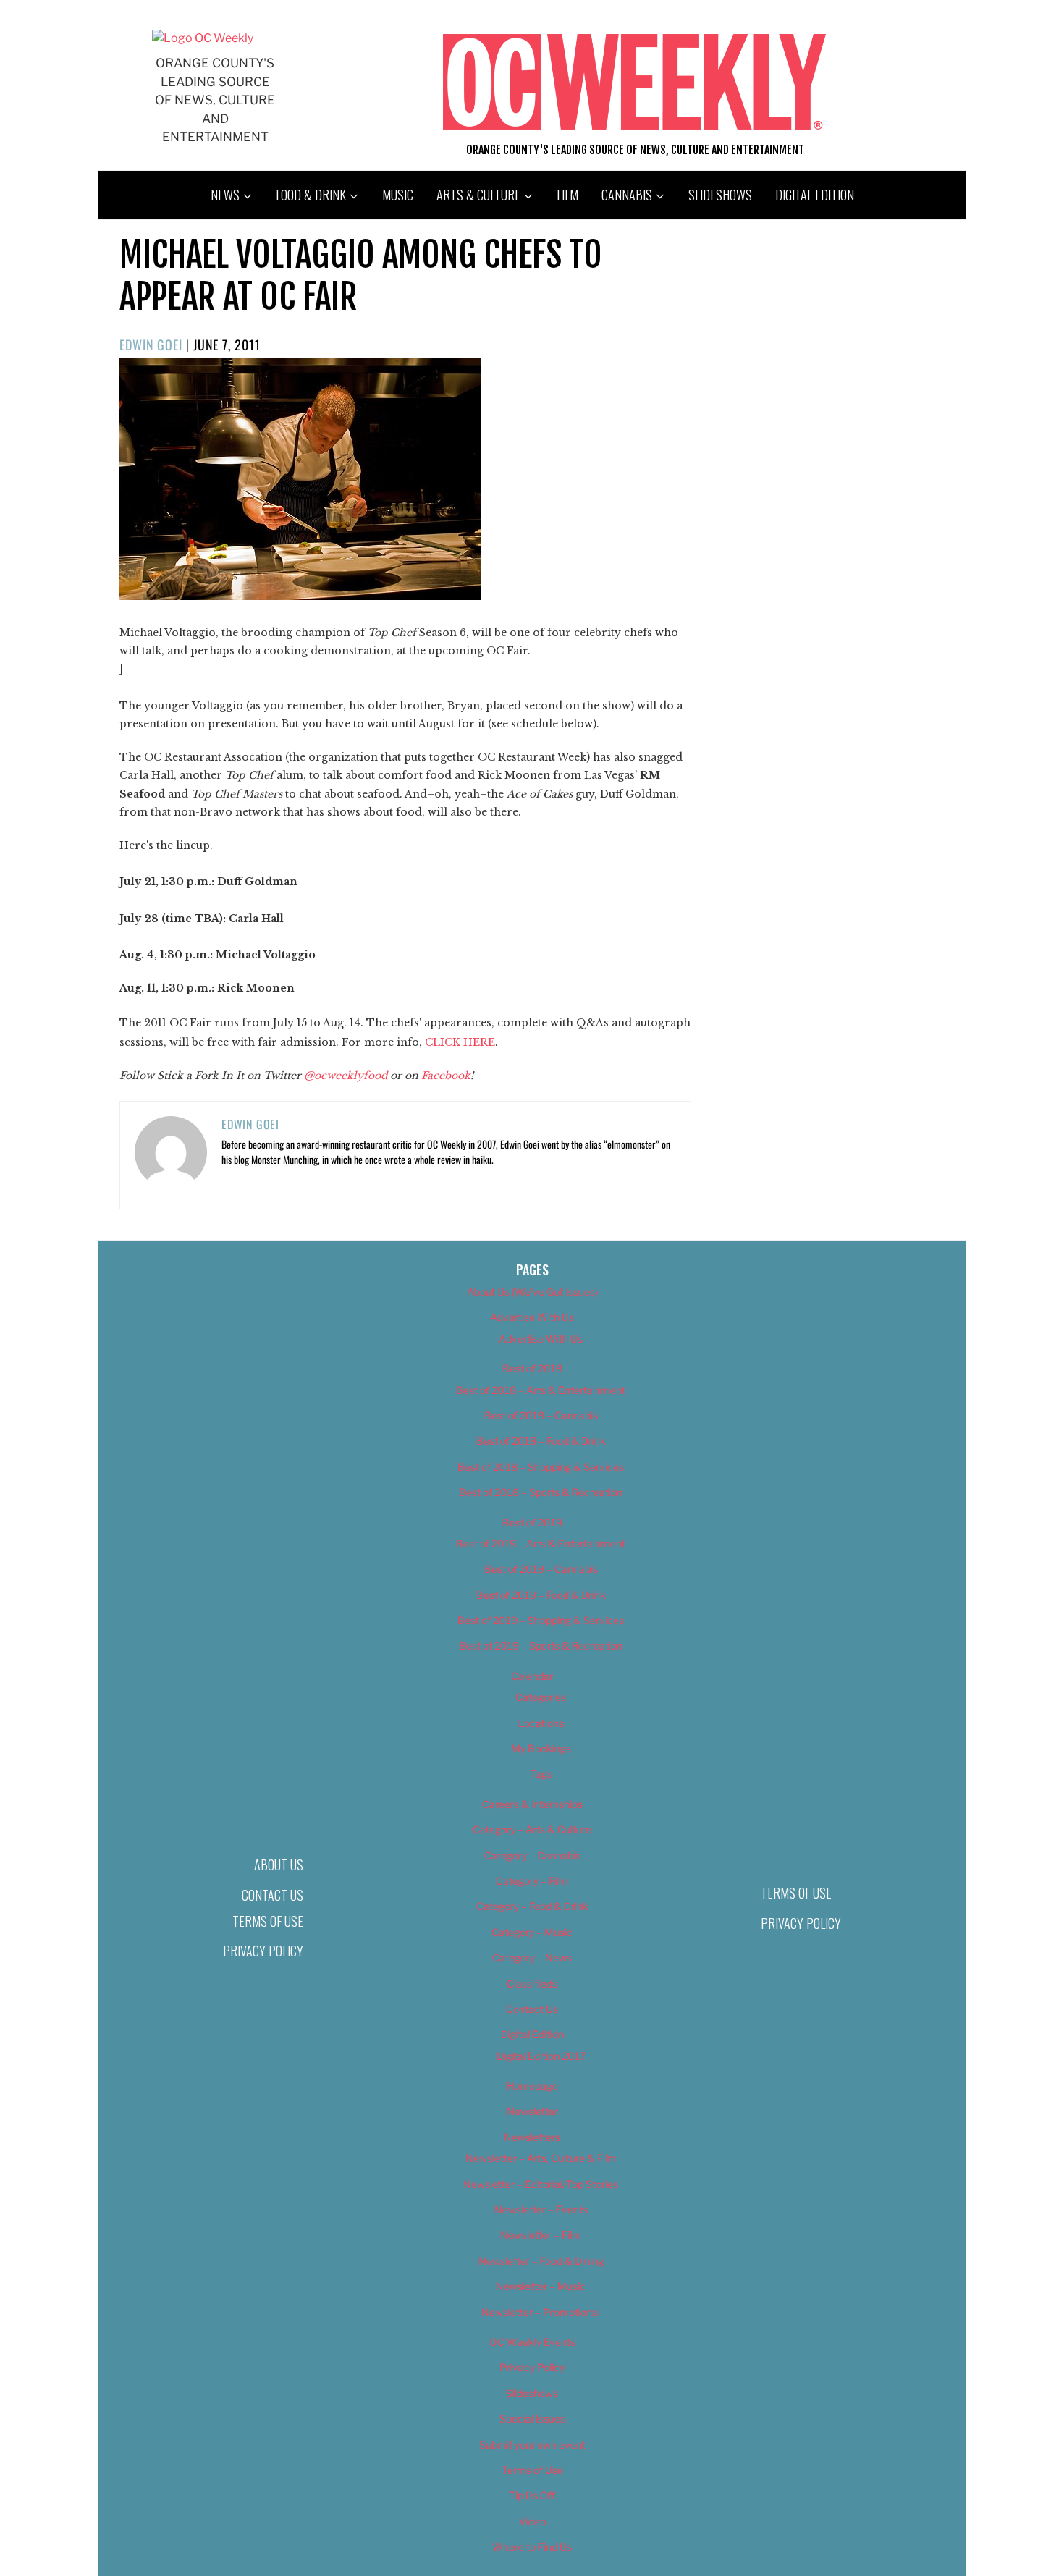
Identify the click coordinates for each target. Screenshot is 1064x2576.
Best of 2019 (532, 1523)
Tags (541, 1774)
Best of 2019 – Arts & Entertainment (541, 1544)
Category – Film (532, 1881)
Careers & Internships (532, 1804)
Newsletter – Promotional (541, 2312)
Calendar (532, 1676)
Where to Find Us (532, 2547)
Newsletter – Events (541, 2209)
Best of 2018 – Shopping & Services (541, 1467)
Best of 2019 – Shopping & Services (541, 1620)
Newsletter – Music (541, 2286)
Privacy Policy (263, 1951)
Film (567, 195)
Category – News (532, 1958)
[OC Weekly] (203, 38)
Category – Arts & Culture (532, 1829)
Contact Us (273, 1895)
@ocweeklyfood (346, 1076)
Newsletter (532, 2111)
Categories (541, 1697)
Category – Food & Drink (532, 1906)
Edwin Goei (151, 345)
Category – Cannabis (532, 1855)
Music (398, 195)
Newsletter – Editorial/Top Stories (541, 2184)
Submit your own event (532, 2445)
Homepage (532, 2086)
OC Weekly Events (532, 2342)
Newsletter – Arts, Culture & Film (541, 2158)
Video (532, 2521)
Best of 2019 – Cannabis (541, 1569)
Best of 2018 (532, 1368)
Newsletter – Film (541, 2235)
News (225, 195)
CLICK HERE (460, 1042)
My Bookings (541, 1748)
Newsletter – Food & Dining (541, 2261)
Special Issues (532, 2419)
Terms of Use (268, 1921)
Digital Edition (815, 195)
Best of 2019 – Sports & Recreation (541, 1646)
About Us (279, 1865)
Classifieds (532, 1984)
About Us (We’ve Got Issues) (532, 1292)
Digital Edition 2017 (541, 2056)
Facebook (446, 1076)
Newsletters (532, 2137)
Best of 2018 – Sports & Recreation (541, 1492)
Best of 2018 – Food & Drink (541, 1441)
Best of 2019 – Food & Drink (541, 1595)
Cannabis (627, 195)
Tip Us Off (532, 2495)
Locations (541, 1723)
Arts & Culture (478, 195)
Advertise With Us (532, 1317)
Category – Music (532, 1932)
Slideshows (720, 195)
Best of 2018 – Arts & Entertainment (541, 1390)
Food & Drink (311, 195)
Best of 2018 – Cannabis (541, 1415)
